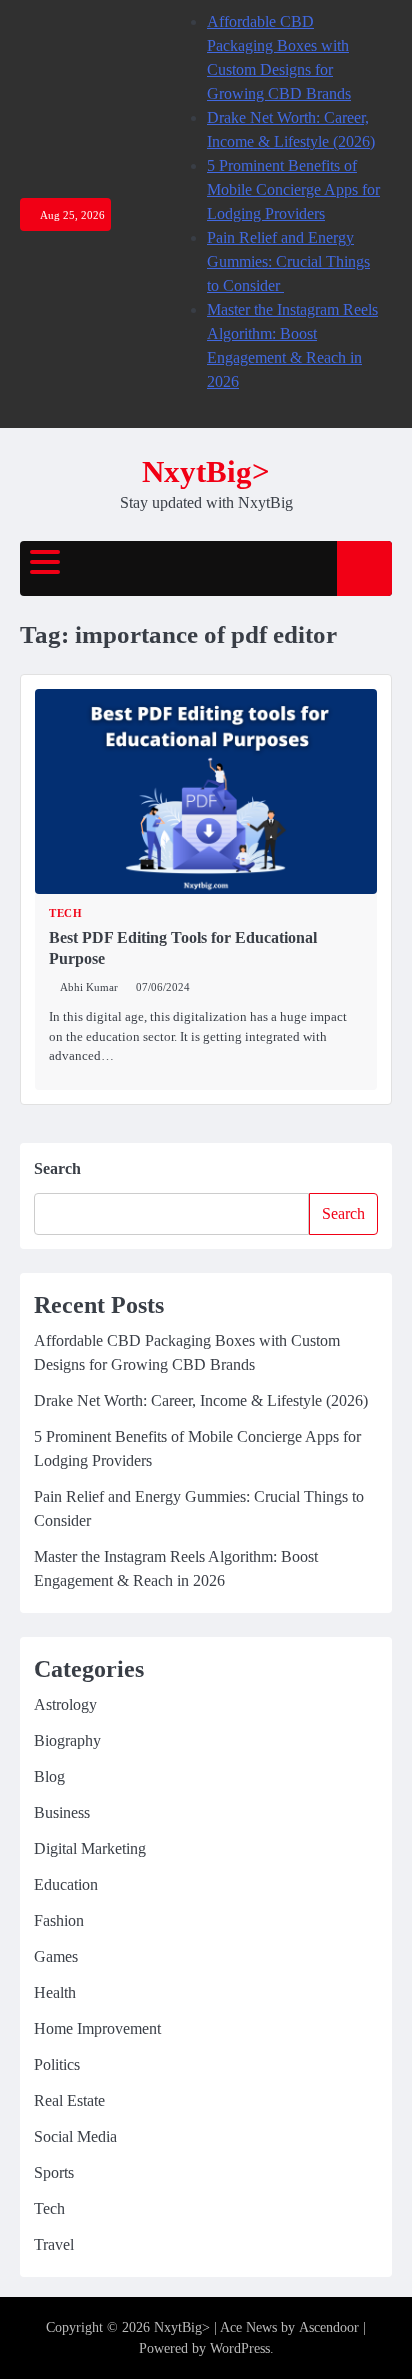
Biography (67, 1740)
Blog (49, 1776)
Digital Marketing (90, 1848)
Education (66, 1884)
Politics (57, 2064)
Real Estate (69, 2100)
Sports (54, 2172)
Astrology (65, 1704)
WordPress (240, 2348)
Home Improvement (97, 2028)
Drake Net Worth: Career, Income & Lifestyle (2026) (201, 1400)
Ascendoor (329, 2327)
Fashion (59, 1920)
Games (56, 1956)
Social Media (75, 2136)
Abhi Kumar (89, 987)
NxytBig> (206, 471)
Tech (65, 913)
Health (55, 1992)
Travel (54, 2244)
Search (57, 1168)
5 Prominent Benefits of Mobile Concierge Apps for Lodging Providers (293, 189)
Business (62, 1812)
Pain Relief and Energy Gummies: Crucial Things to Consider (288, 261)
